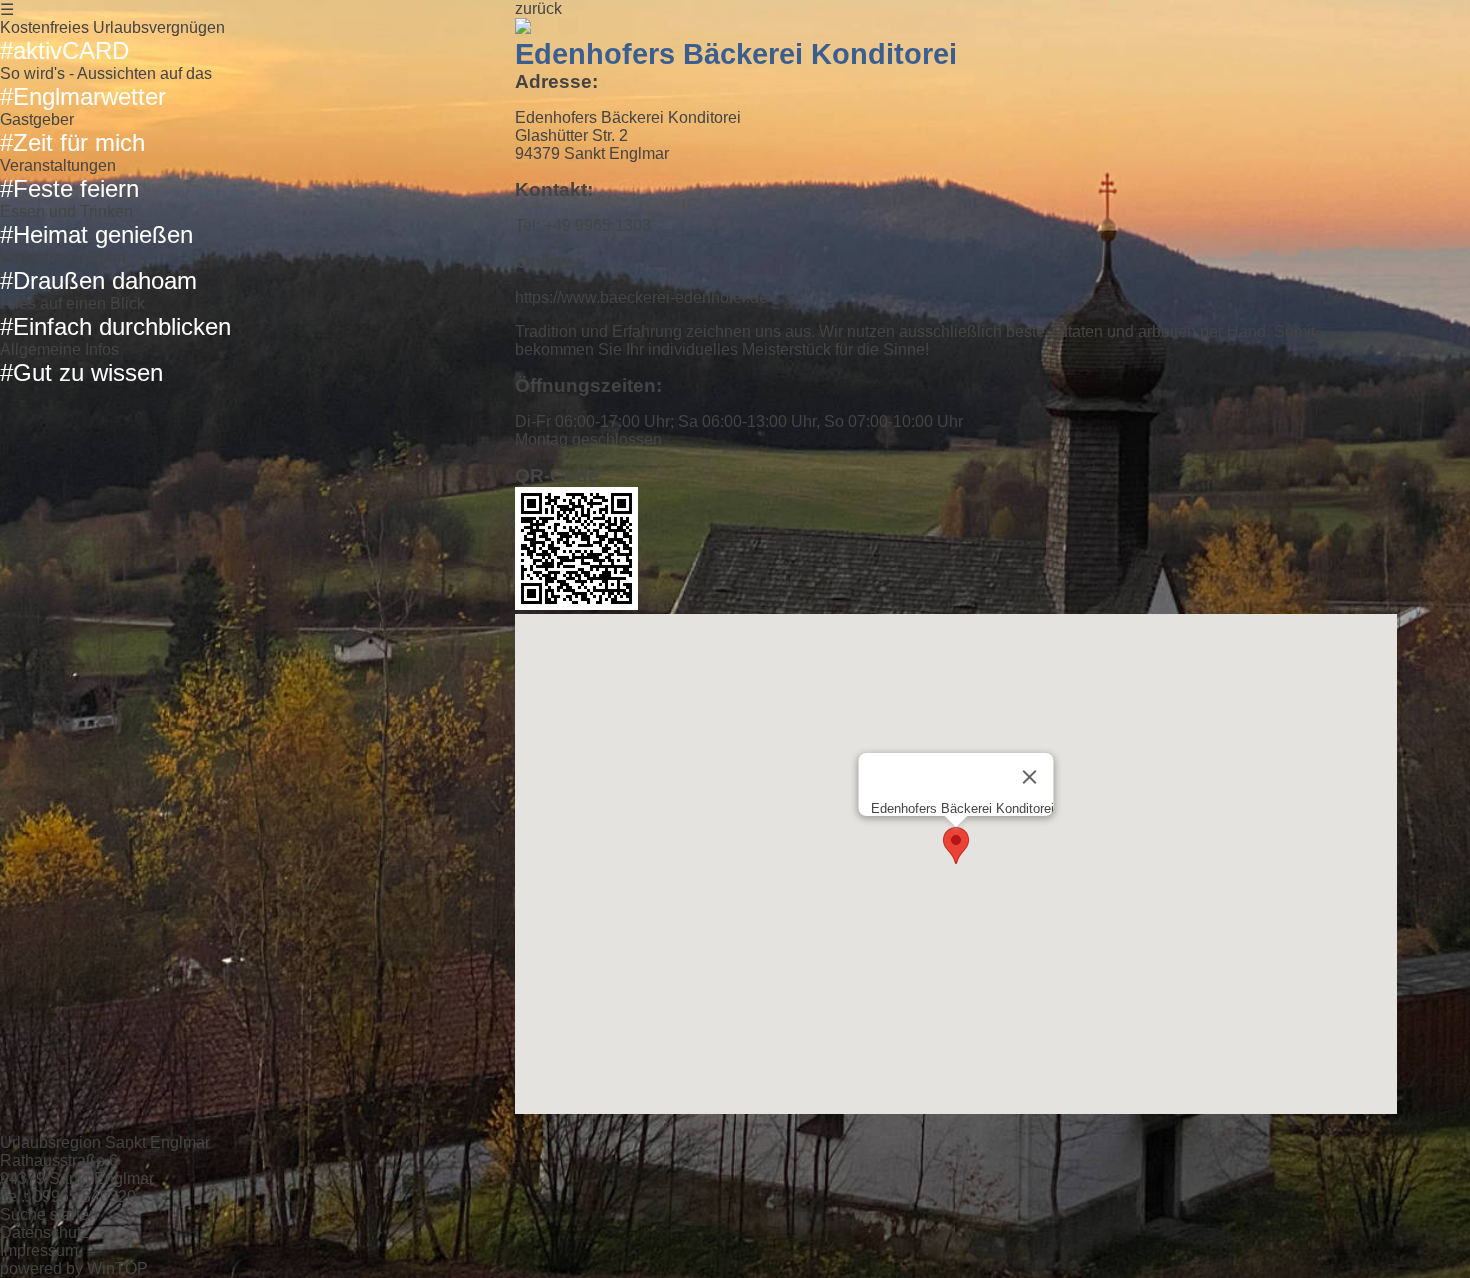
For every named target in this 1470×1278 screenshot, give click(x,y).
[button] (956, 845)
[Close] (1029, 777)
